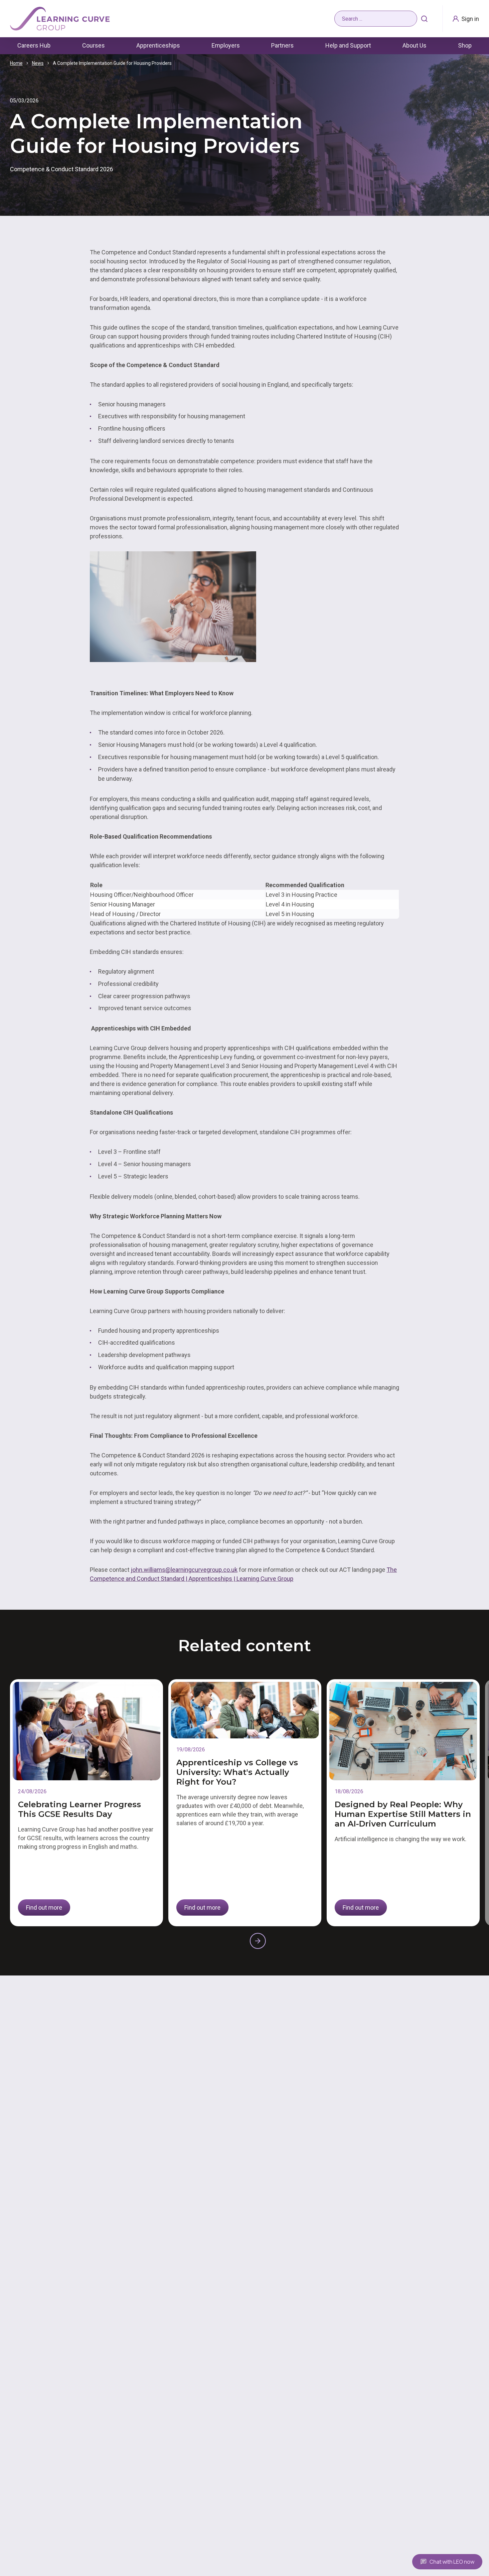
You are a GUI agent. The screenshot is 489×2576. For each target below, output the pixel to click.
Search (424, 19)
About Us (414, 45)
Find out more (44, 1907)
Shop (465, 45)
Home (16, 63)
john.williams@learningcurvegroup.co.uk (184, 1570)
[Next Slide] (258, 1941)
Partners (282, 45)
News (38, 63)
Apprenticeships (158, 45)
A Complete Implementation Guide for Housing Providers (112, 63)
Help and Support (348, 45)
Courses (93, 45)
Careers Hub (34, 45)
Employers (226, 45)
